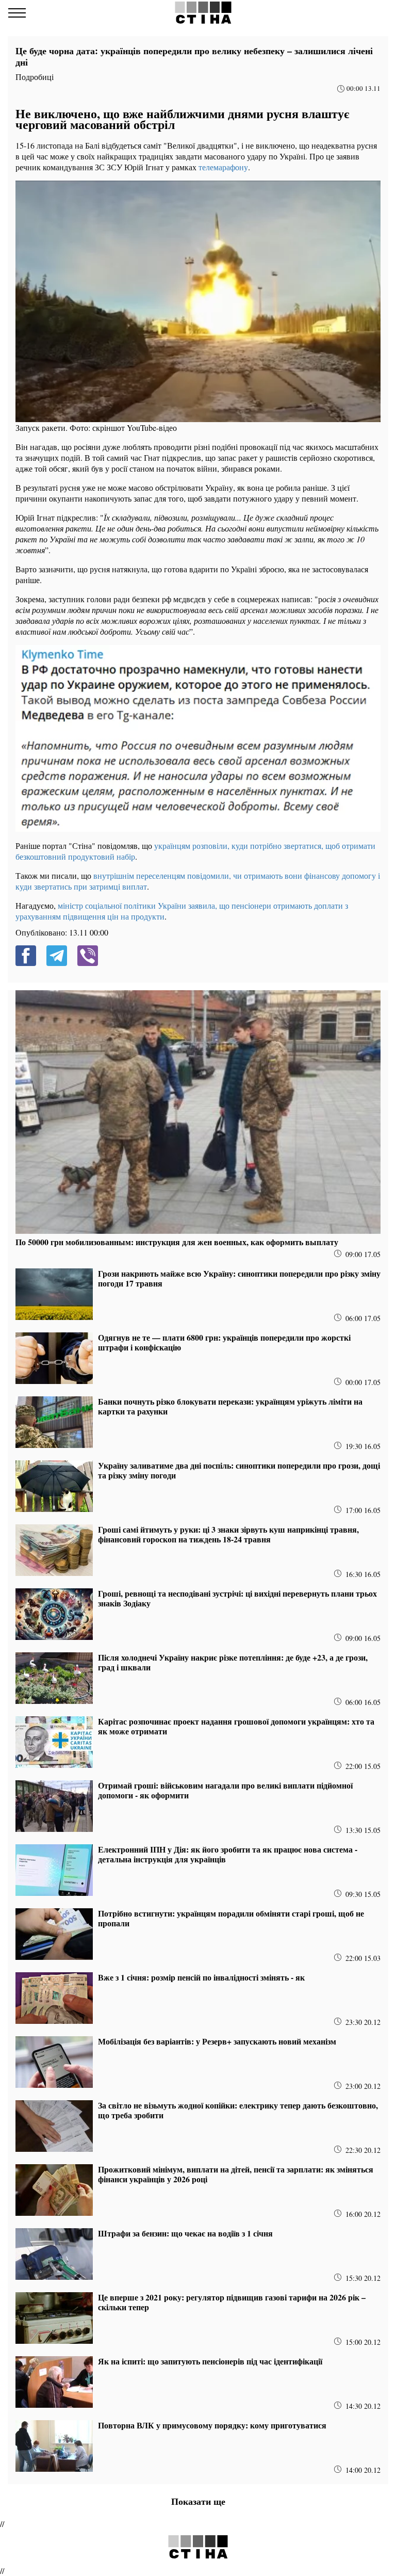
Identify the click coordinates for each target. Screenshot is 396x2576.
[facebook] (26, 956)
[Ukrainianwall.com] (203, 13)
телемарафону (223, 167)
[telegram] (57, 956)
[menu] (17, 13)
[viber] (88, 956)
